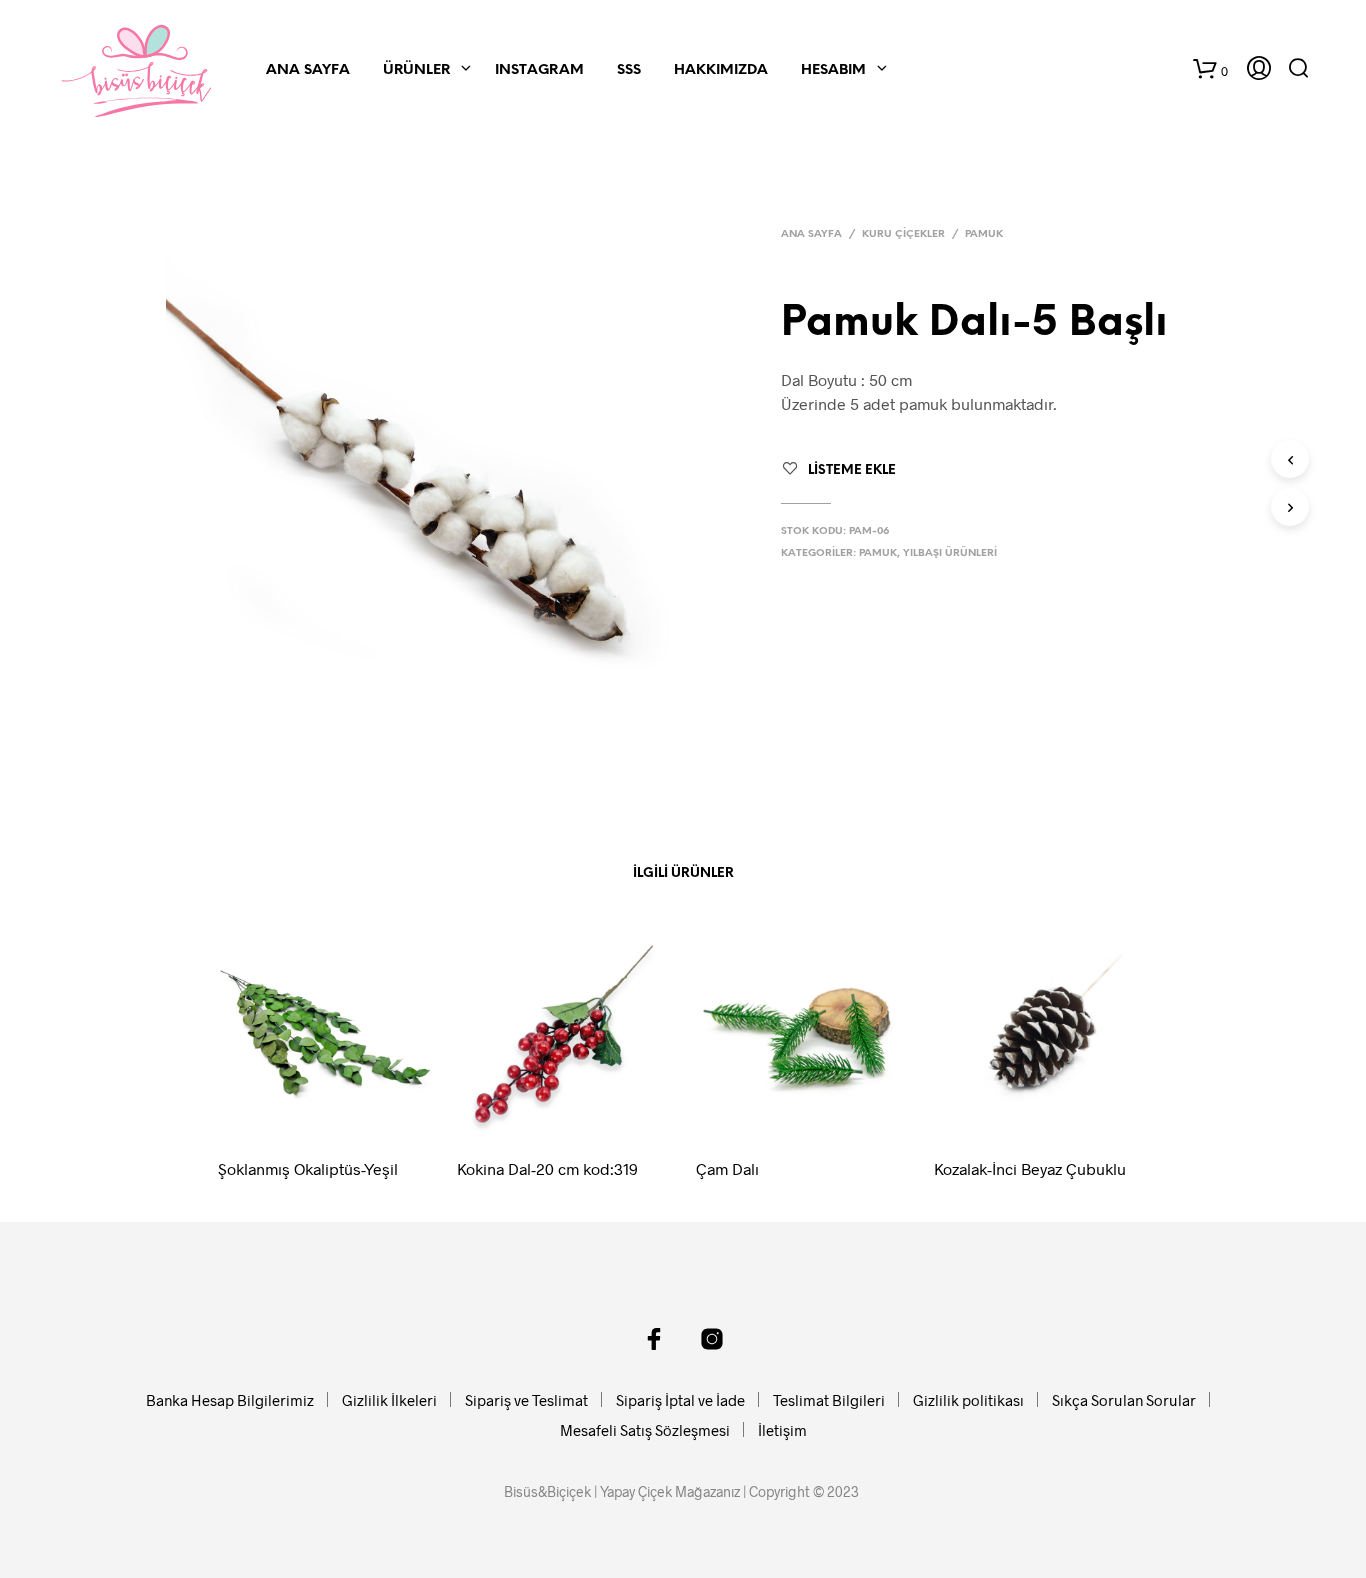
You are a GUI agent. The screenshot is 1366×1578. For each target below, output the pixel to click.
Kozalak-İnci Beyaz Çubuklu (1030, 1168)
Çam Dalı (727, 1168)
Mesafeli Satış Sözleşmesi (645, 1430)
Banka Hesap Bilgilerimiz (230, 1400)
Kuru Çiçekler (903, 234)
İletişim (782, 1430)
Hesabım (833, 70)
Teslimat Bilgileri (829, 1400)
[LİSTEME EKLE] (344, 1114)
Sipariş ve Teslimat (526, 1400)
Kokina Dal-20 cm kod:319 (547, 1168)
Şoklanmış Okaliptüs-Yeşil (308, 1168)
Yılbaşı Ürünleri (950, 553)
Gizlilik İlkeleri (389, 1400)
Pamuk (984, 234)
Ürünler (416, 70)
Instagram (539, 70)
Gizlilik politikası (968, 1400)
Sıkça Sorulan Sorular (1124, 1400)
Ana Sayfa (308, 70)
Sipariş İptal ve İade (680, 1400)
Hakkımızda (721, 70)
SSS (629, 70)
